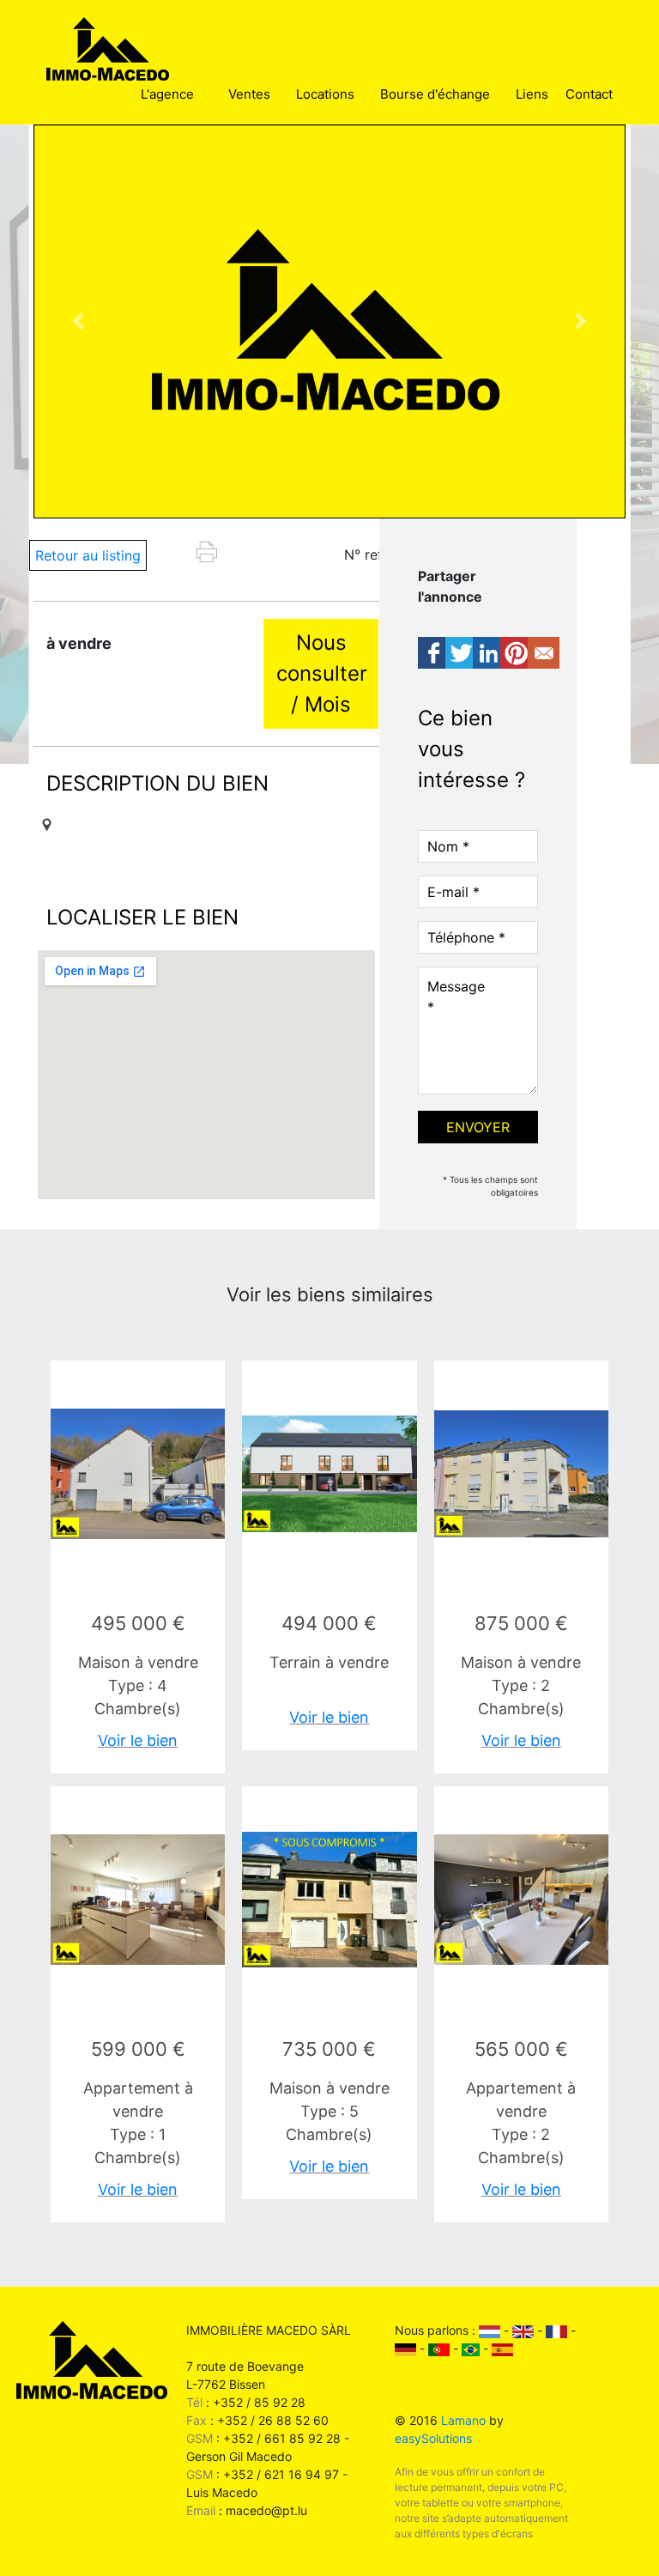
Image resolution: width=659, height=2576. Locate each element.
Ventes (249, 94)
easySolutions (433, 2438)
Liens (532, 94)
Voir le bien (138, 1740)
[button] (78, 321)
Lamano (463, 2420)
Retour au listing (88, 555)
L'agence (167, 94)
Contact (589, 94)
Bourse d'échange (435, 94)
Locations (325, 94)
